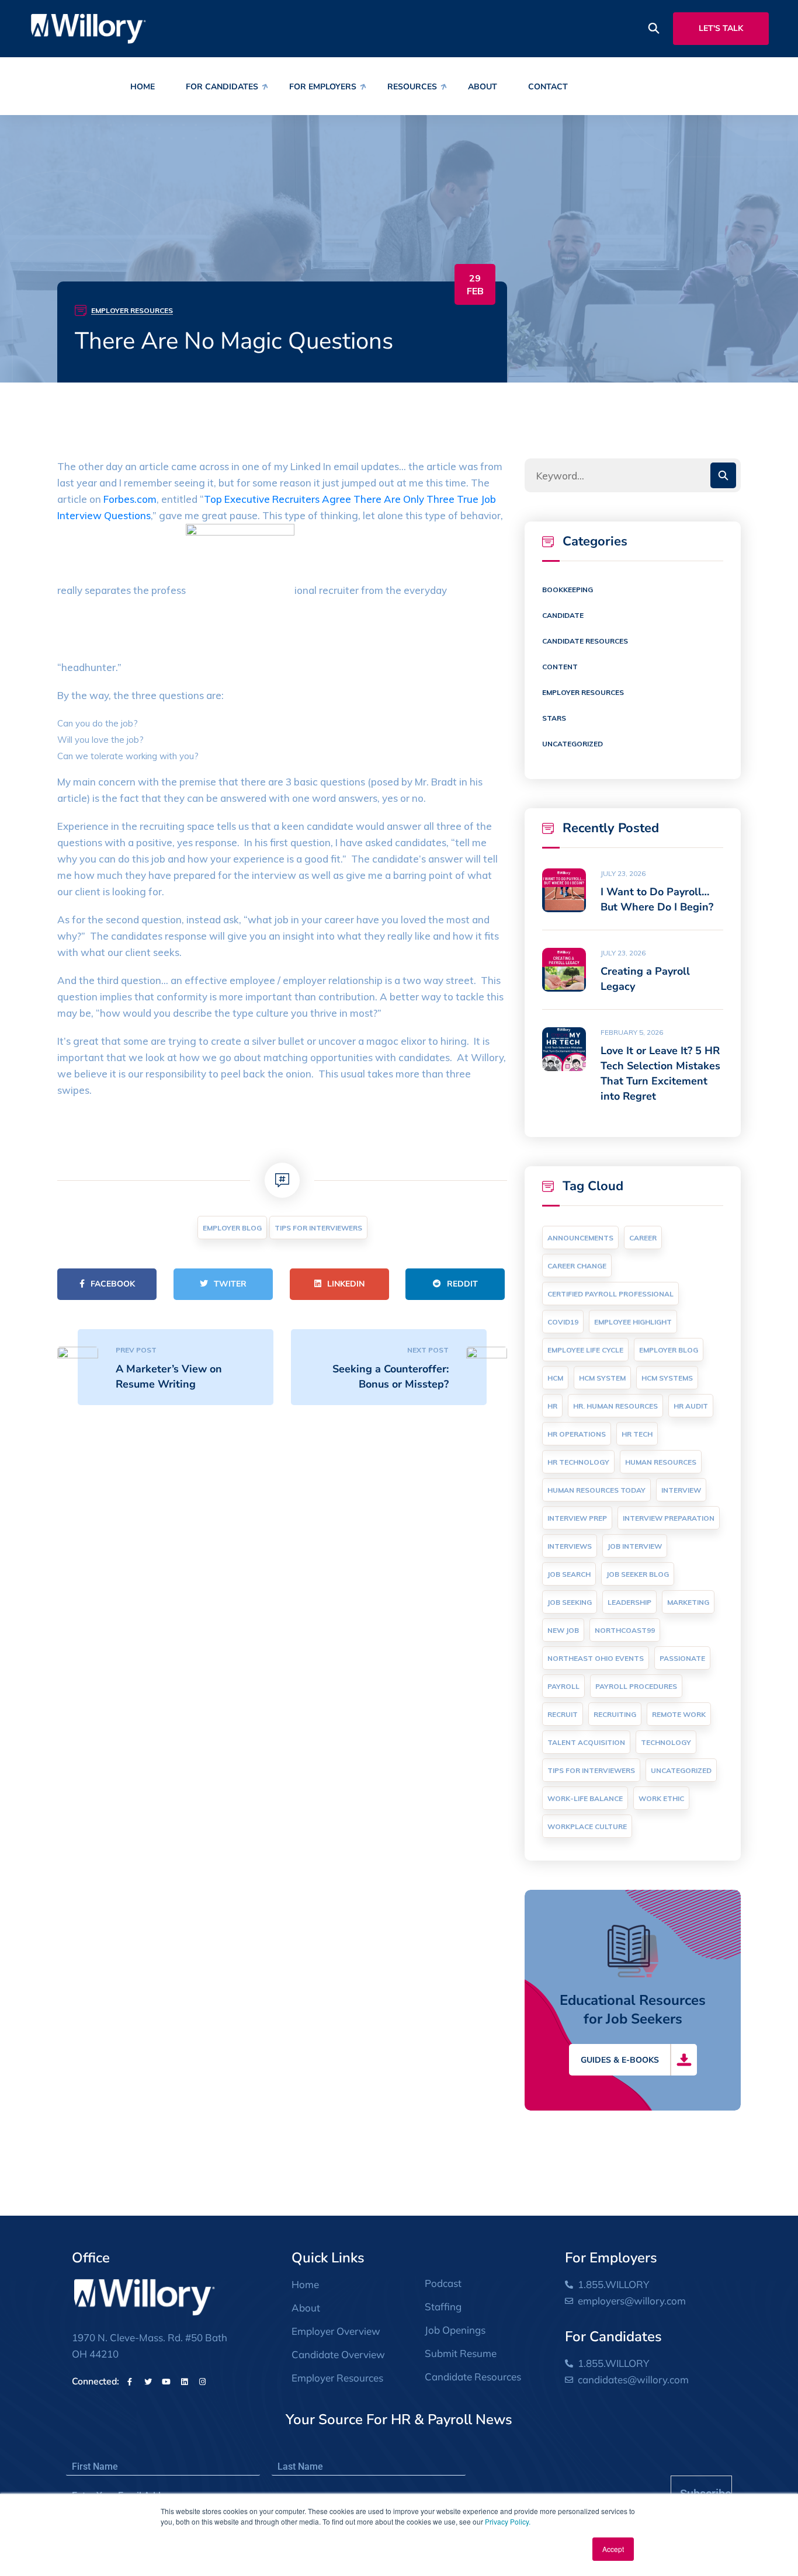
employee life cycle (585, 1350)
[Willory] (89, 28)
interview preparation (669, 1518)
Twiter (230, 1284)
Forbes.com (130, 499)
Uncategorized (573, 744)
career (643, 1238)
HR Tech (637, 1434)
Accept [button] (613, 2549)
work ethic (661, 1798)
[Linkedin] (184, 2382)
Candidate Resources (585, 641)
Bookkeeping (568, 590)
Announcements (580, 1238)
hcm (555, 1378)
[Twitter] (148, 2382)
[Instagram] (202, 2382)
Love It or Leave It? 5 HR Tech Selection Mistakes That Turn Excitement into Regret (660, 1073)
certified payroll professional (610, 1294)
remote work (679, 1714)
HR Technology (578, 1462)
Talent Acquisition (586, 1742)
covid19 (563, 1322)
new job (563, 1630)
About (483, 87)
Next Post (428, 1350)
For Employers (323, 87)
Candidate (563, 615)
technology (666, 1742)
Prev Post (136, 1350)
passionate (682, 1658)
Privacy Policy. (508, 2521)
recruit (563, 1714)
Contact (548, 87)
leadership (629, 1602)
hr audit (691, 1406)
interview (681, 1490)
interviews (570, 1546)
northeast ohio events (596, 1658)
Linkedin (346, 1284)
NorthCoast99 (625, 1630)
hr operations (577, 1434)
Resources (412, 87)
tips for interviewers (318, 1228)
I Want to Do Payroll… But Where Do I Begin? (657, 899)
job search (569, 1574)
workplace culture (587, 1826)
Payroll (563, 1686)
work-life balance (585, 1798)
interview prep (577, 1518)
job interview (635, 1546)
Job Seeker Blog (638, 1574)
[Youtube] (166, 2382)
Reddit (462, 1284)
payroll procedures (636, 1686)
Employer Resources (132, 310)
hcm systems (667, 1378)
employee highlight (633, 1322)
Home (143, 87)
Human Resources (661, 1462)
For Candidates (222, 87)
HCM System (602, 1378)
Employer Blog (232, 1228)
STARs (554, 718)
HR (552, 1406)
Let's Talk (721, 28)
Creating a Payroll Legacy (645, 979)
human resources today (596, 1490)
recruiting (615, 1714)
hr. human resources (615, 1406)
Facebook (113, 1284)
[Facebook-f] (130, 2382)
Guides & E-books (620, 2060)
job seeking (570, 1602)
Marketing (688, 1602)
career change (577, 1266)
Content (560, 667)
